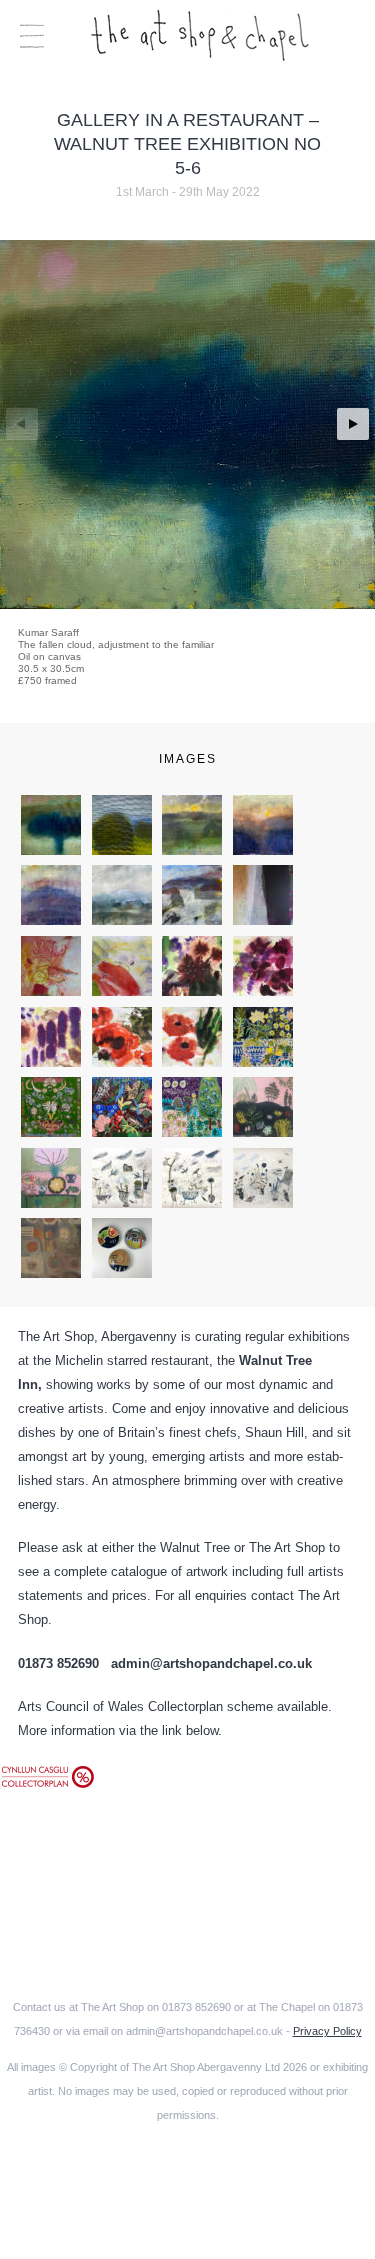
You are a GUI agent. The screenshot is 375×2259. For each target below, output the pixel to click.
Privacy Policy (327, 2031)
